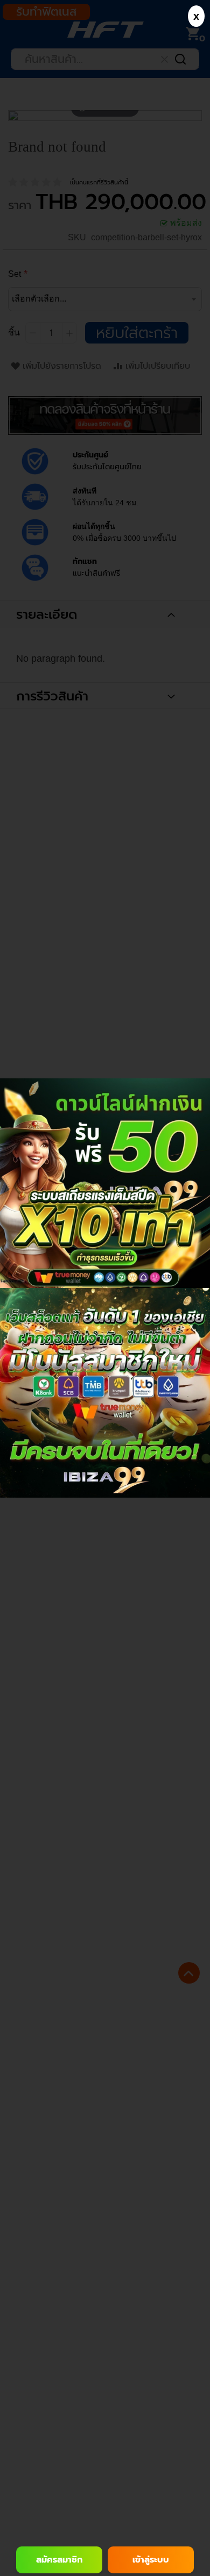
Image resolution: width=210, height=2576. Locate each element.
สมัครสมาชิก (59, 2560)
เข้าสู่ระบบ (151, 2560)
